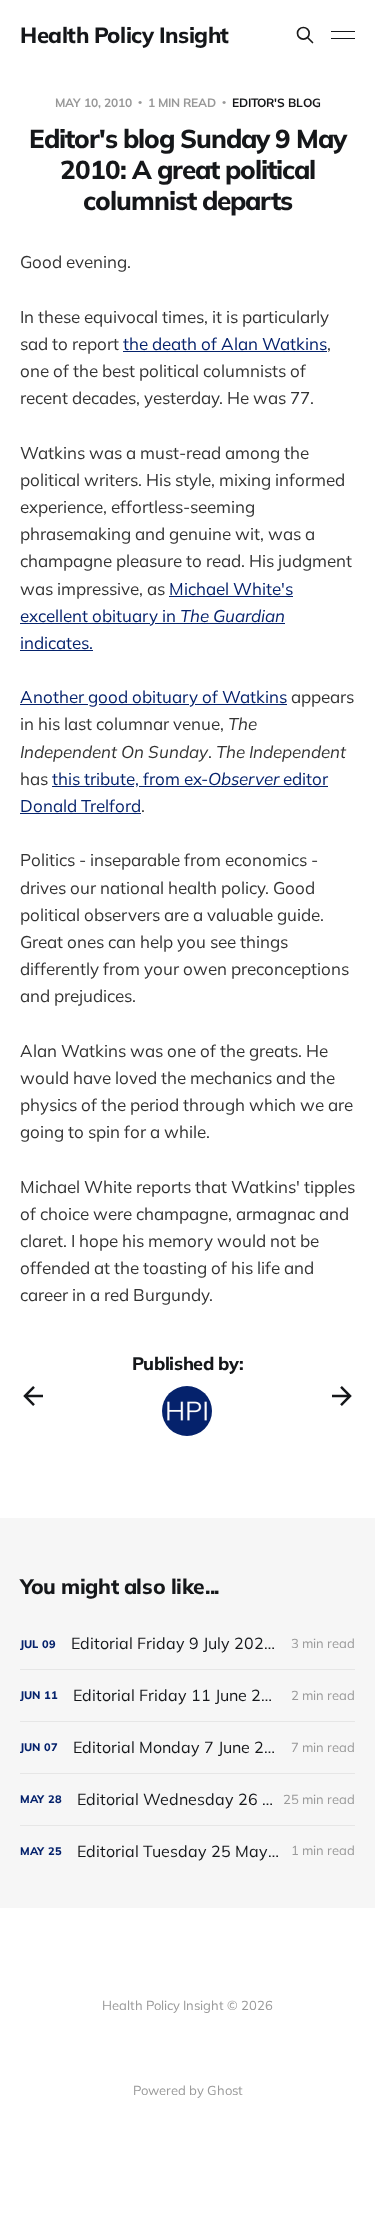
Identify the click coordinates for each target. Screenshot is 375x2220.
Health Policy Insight (124, 35)
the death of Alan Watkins (225, 343)
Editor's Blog (276, 102)
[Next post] (342, 1396)
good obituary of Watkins (187, 696)
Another (54, 696)
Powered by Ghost (188, 2090)
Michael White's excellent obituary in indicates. (156, 615)
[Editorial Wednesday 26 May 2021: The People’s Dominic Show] (187, 1799)
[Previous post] (33, 1396)
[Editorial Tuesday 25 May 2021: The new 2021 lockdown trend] (187, 1851)
